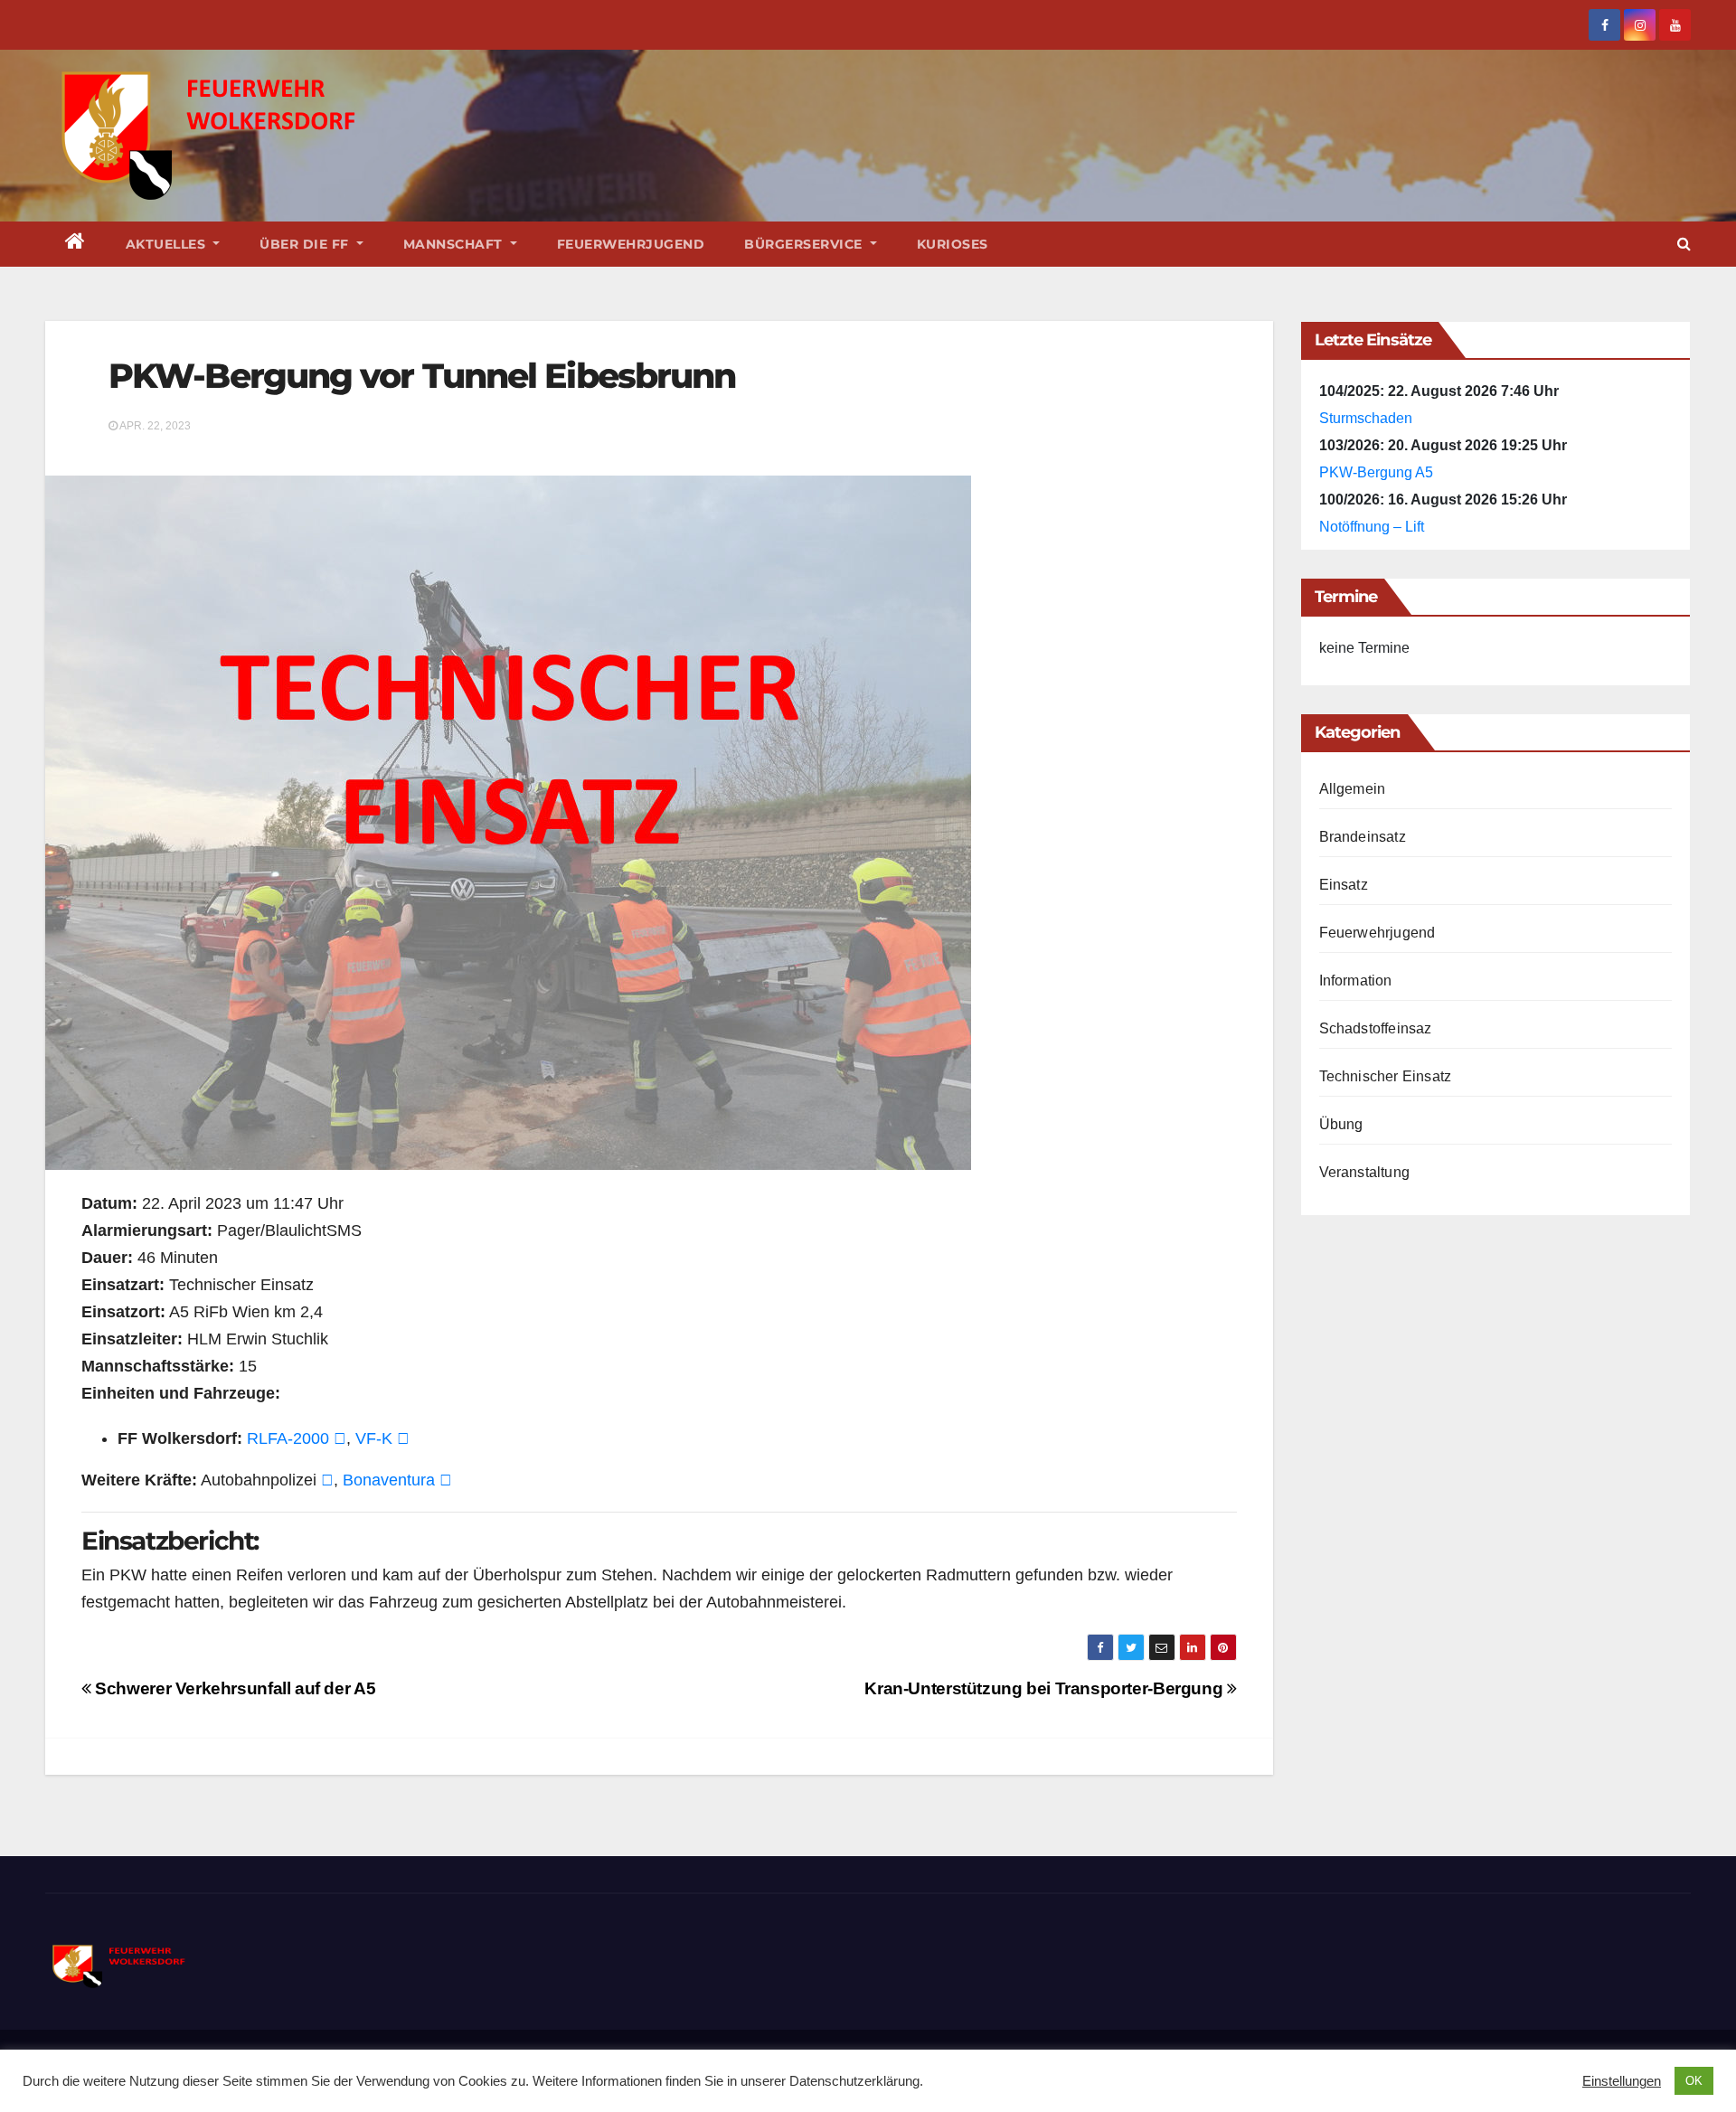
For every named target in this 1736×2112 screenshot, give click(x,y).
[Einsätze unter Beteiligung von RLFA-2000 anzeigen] (340, 1438)
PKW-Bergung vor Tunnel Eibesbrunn (422, 376)
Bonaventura (389, 1480)
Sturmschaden (1366, 418)
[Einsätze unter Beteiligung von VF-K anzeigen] (403, 1438)
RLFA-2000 (288, 1438)
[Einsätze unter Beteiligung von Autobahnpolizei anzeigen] (327, 1480)
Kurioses (953, 244)
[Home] (75, 244)
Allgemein (1353, 789)
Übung (1341, 1124)
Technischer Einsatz (1386, 1076)
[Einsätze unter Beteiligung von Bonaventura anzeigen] (446, 1480)
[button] (1684, 244)
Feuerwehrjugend (631, 244)
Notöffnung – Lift (1372, 527)
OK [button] (1694, 2081)
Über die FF (306, 244)
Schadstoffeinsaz (1376, 1028)
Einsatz (1344, 885)
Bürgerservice (805, 244)
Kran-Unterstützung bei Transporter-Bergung (1046, 1688)
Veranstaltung (1365, 1172)
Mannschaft (455, 244)
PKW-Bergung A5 (1376, 472)
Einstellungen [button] (1622, 2081)
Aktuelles (168, 244)
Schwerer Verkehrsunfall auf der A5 (233, 1688)
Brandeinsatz (1363, 837)
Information (1356, 981)
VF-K (374, 1438)
